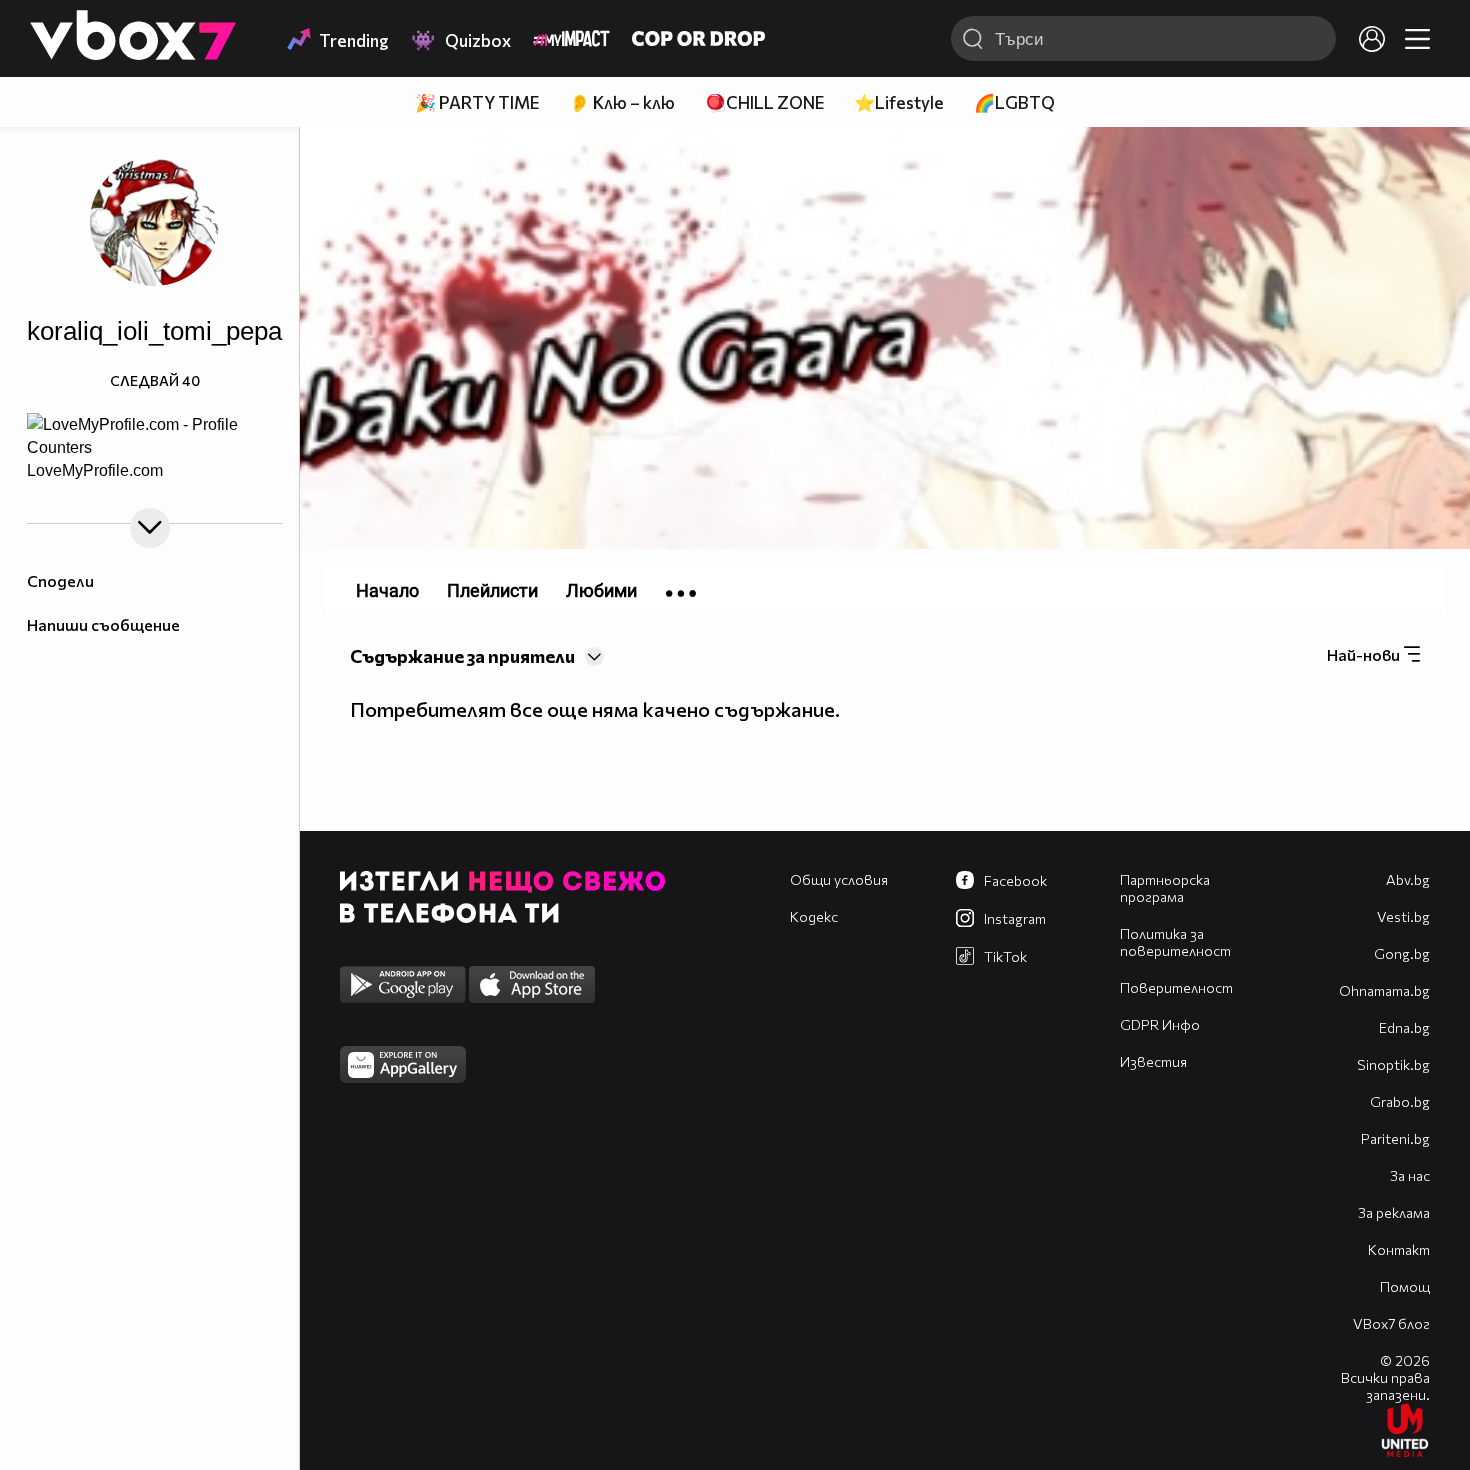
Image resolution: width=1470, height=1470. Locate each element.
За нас (1410, 1175)
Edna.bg (1404, 1027)
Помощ (1405, 1286)
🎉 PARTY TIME (477, 102)
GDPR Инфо (1160, 1024)
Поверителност (1176, 987)
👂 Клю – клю (622, 102)
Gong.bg (1402, 953)
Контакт (1399, 1249)
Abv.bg (1408, 879)
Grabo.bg (1400, 1101)
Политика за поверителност (1175, 942)
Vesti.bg (1403, 916)
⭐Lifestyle (899, 102)
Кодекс (814, 916)
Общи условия (839, 879)
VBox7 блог (1391, 1323)
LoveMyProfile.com (95, 471)
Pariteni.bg (1395, 1138)
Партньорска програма (1165, 888)
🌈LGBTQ (1014, 102)
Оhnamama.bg (1384, 990)
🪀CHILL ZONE (764, 102)
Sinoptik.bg (1393, 1064)
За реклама (1394, 1212)
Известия (1153, 1061)
